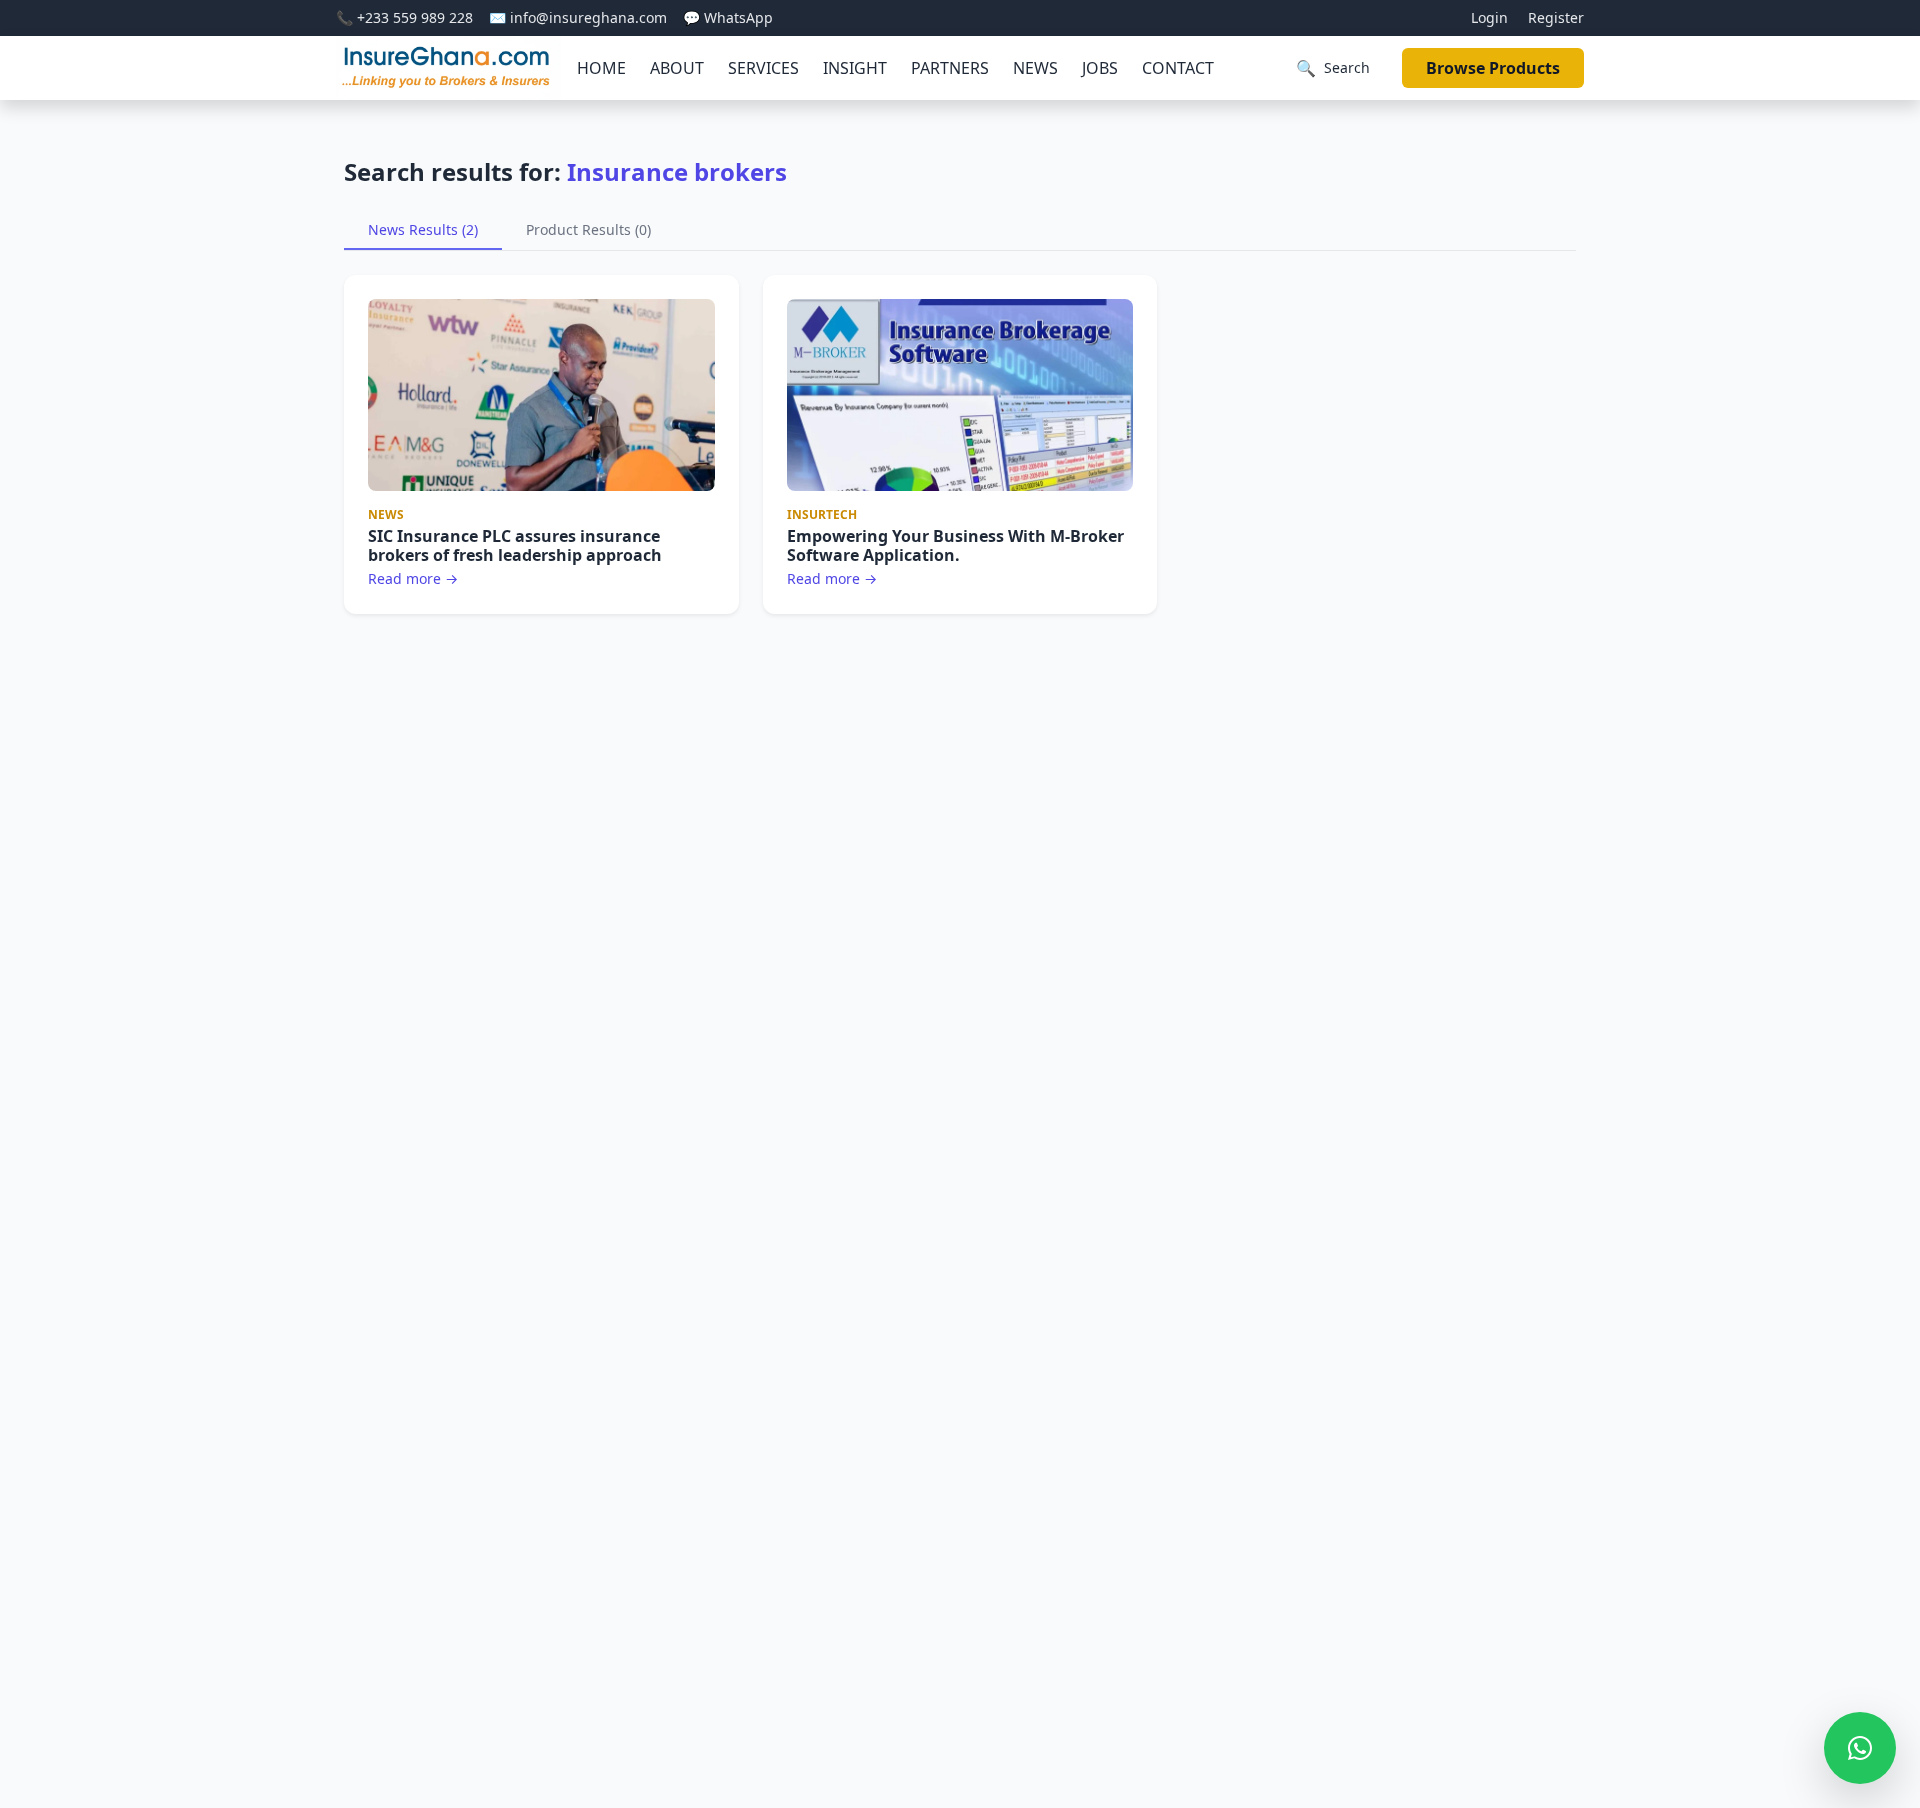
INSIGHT (855, 68)
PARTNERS (950, 68)
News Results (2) (423, 229)
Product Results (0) (588, 229)
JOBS (1100, 68)
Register (1556, 17)
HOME (601, 68)
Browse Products (1493, 68)
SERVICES (763, 68)
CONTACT (1178, 68)
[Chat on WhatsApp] (1860, 1748)
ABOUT (677, 68)
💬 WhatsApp (728, 17)
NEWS (1035, 68)
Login (1489, 17)
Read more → (413, 578)
